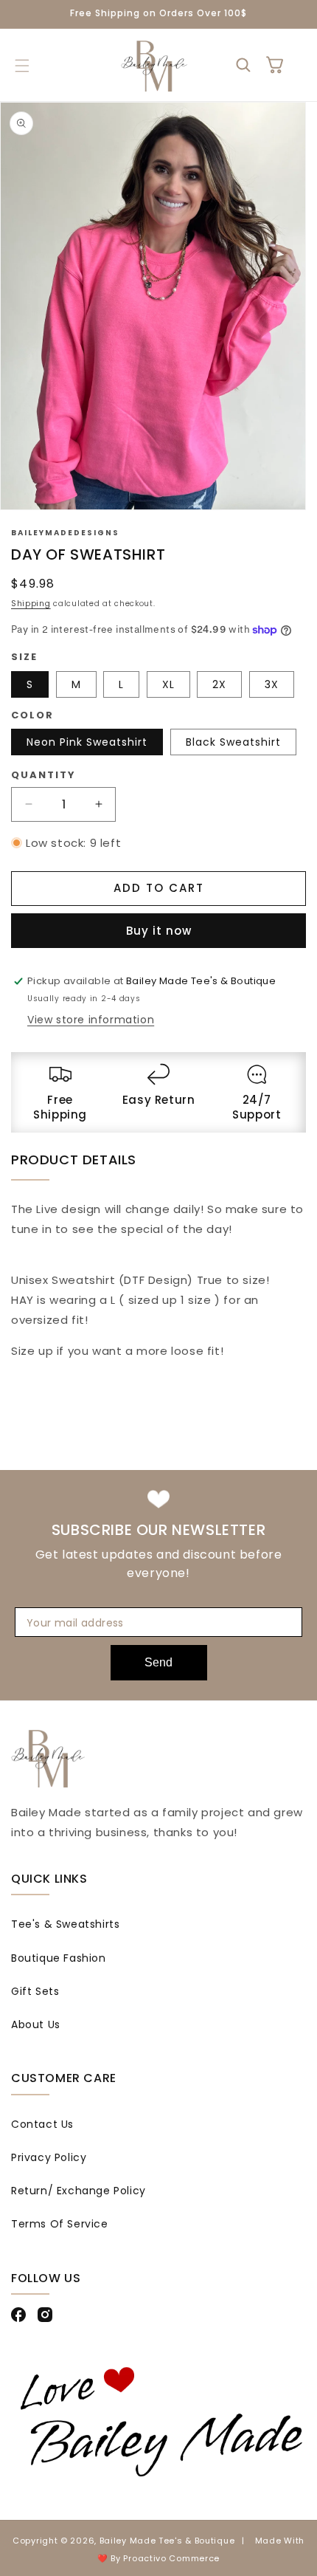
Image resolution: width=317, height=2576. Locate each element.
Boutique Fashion (59, 1958)
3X (272, 684)
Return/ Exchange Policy (79, 2191)
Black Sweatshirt (233, 742)
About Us (36, 2024)
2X (219, 684)
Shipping (31, 604)
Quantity (43, 775)
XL (168, 684)
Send (158, 1662)
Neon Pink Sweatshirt (87, 742)
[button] (22, 66)
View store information (91, 1020)
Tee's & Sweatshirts (65, 1924)
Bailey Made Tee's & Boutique (167, 2541)
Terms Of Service (60, 2224)
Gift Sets (35, 1991)
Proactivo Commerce (171, 2558)
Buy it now (159, 931)
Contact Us (42, 2124)
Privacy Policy (49, 2157)
